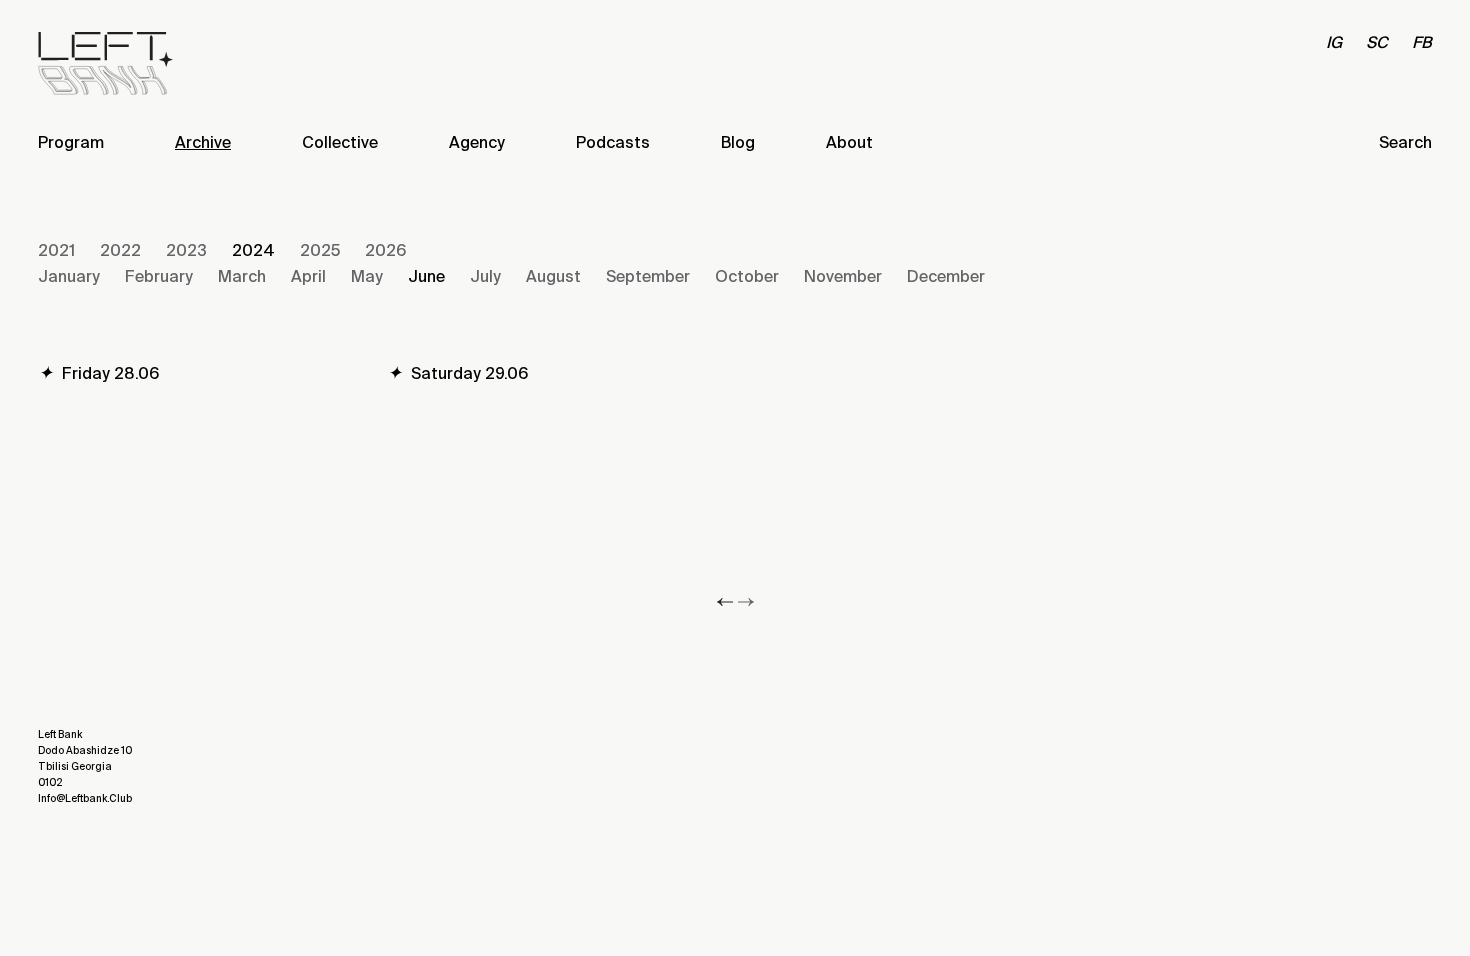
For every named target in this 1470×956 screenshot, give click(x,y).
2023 (186, 250)
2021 (56, 250)
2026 (385, 250)
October (747, 276)
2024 (253, 250)
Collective (340, 142)
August (553, 276)
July (485, 276)
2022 (120, 250)
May (367, 276)
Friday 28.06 (98, 373)
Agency (477, 142)
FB (1422, 42)
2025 (320, 250)
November (843, 276)
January (69, 276)
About (849, 142)
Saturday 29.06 (457, 373)
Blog (738, 142)
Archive (203, 142)
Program (71, 142)
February (159, 276)
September (648, 276)
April (308, 276)
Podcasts (613, 142)
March (242, 276)
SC (1377, 42)
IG (1334, 42)
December (946, 276)
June (426, 276)
